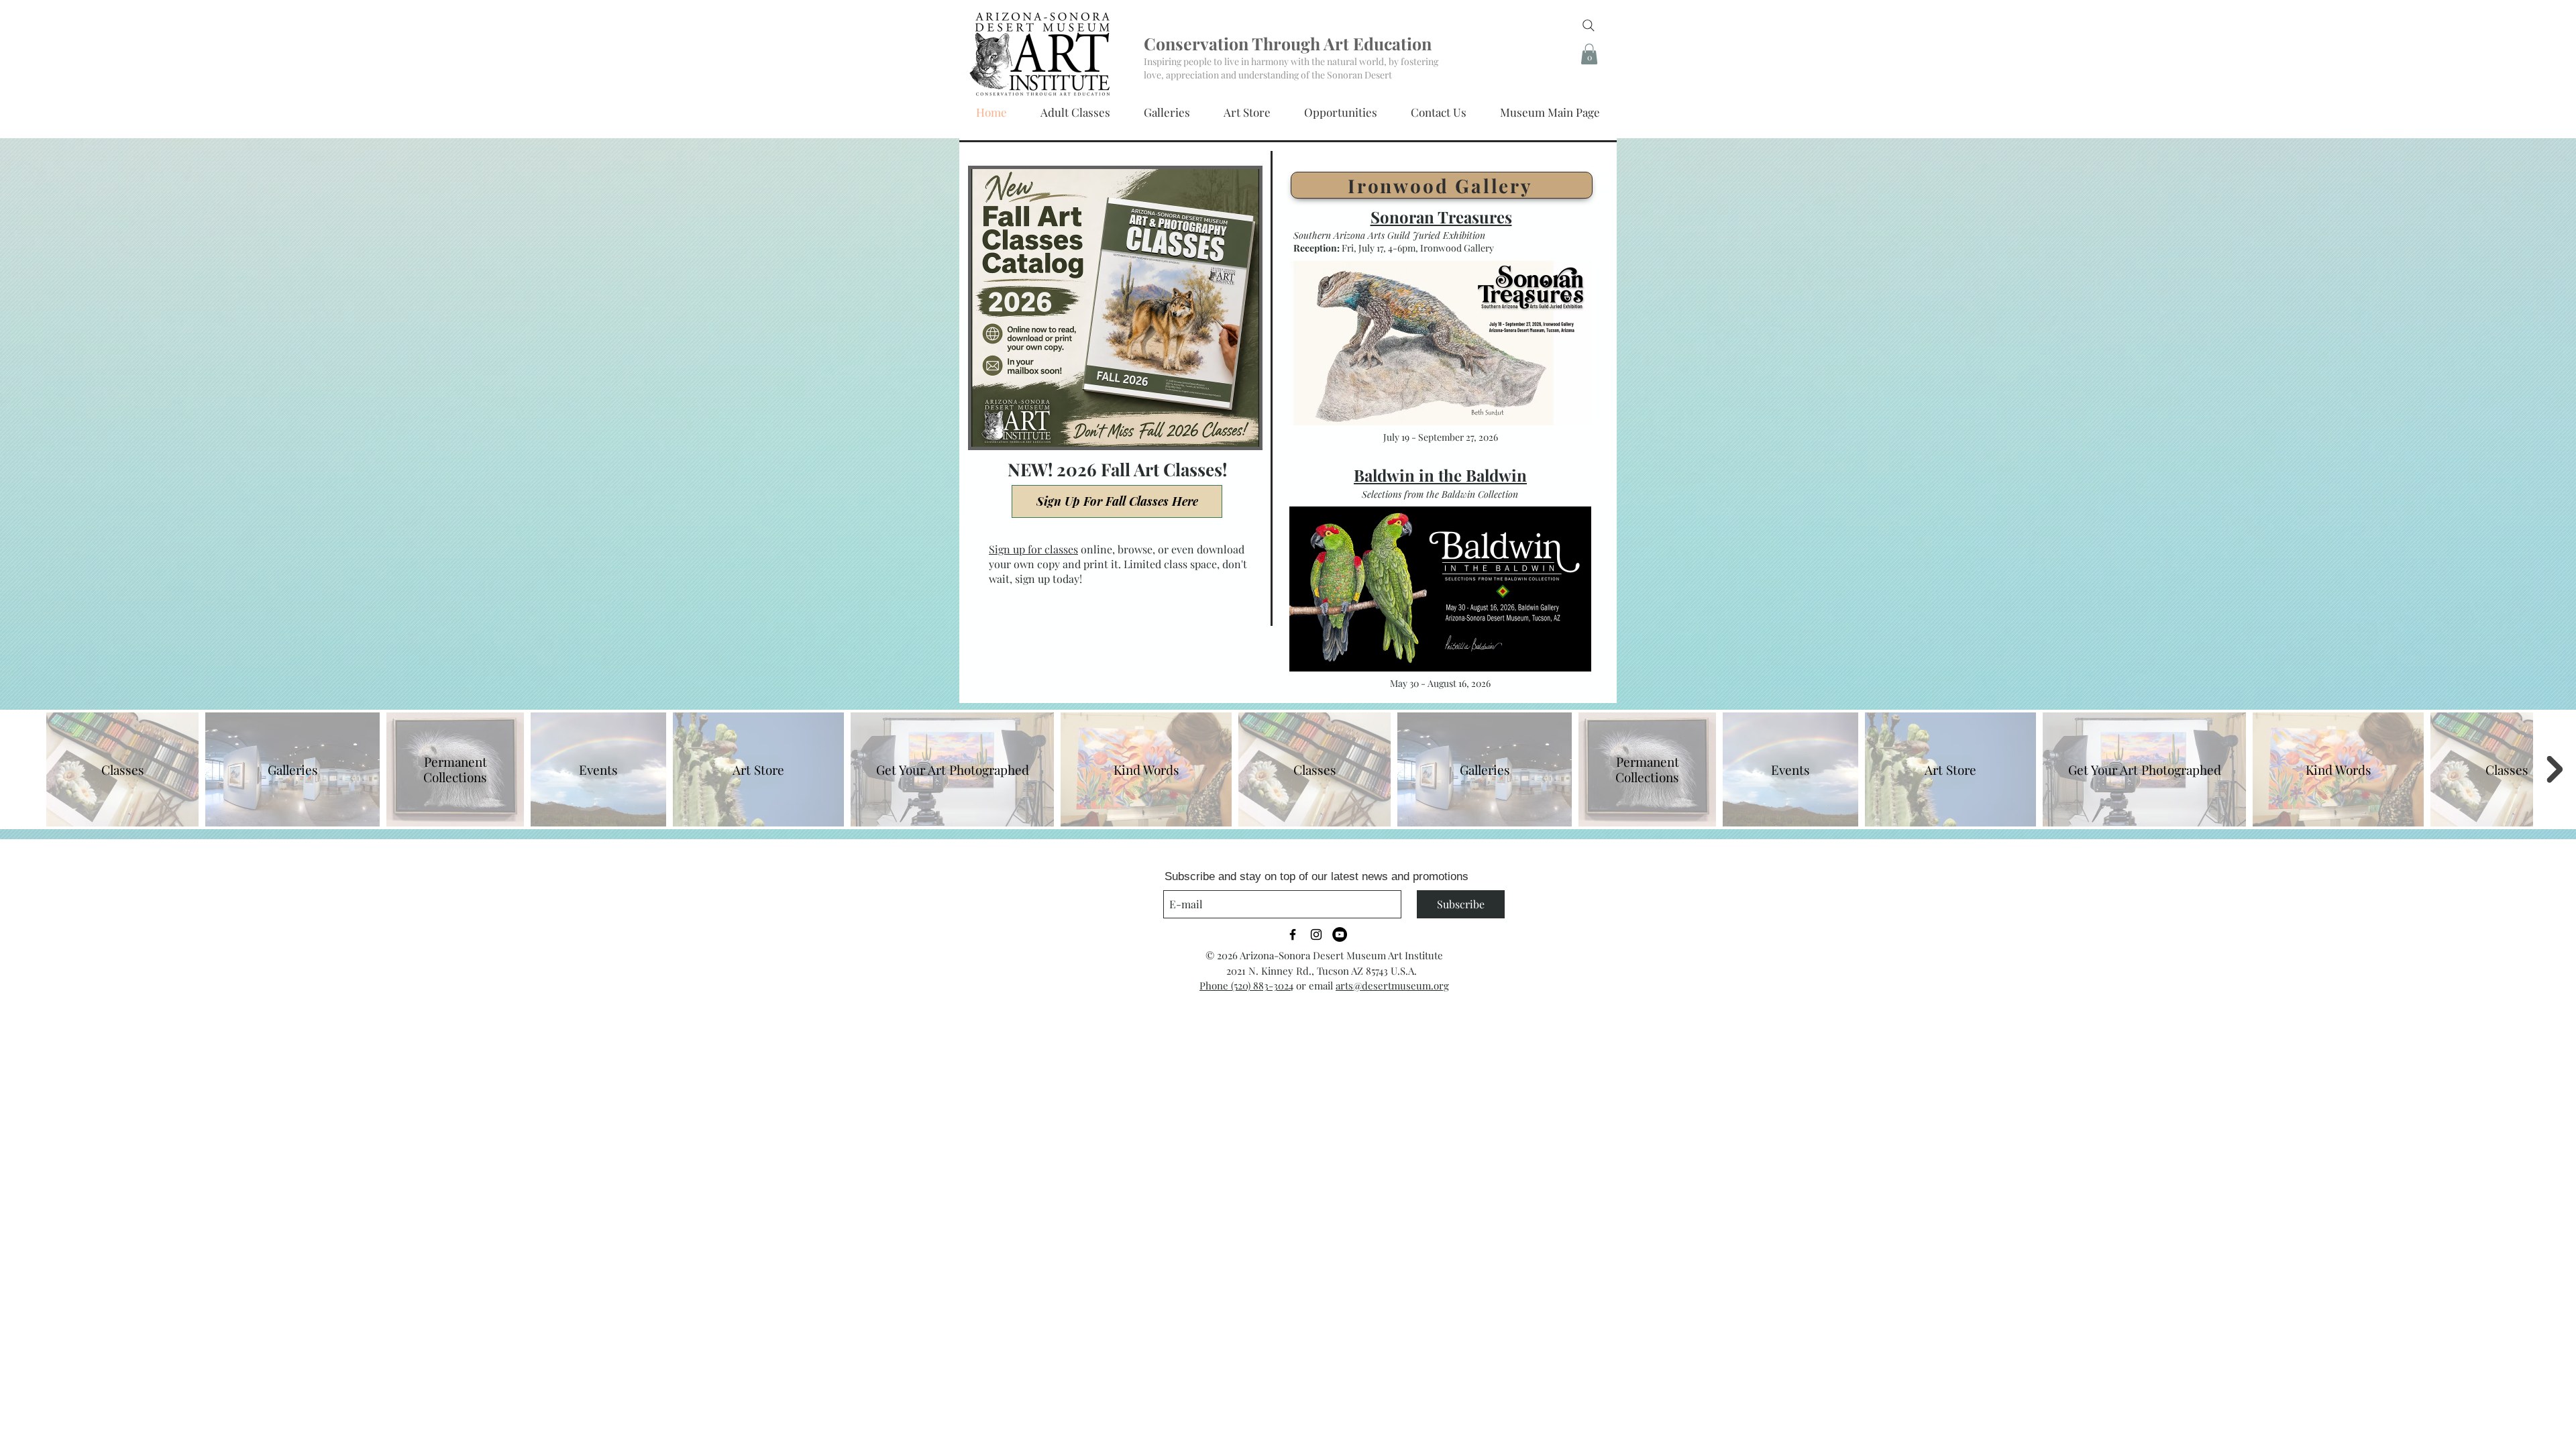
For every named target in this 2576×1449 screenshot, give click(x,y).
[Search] (1589, 25)
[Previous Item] (21, 769)
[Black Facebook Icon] (1293, 934)
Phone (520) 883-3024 (1246, 985)
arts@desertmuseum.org (1392, 985)
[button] (1589, 54)
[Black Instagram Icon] (1316, 934)
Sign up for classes (1033, 549)
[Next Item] (2555, 769)
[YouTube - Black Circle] (1340, 934)
